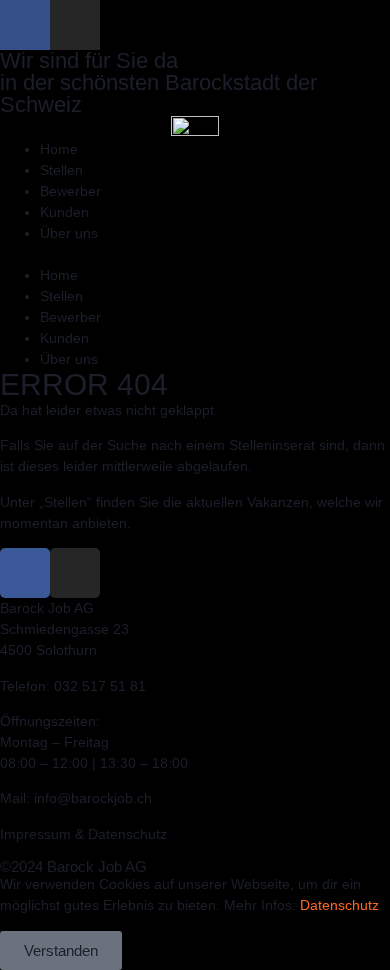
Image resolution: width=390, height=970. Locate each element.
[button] (195, 254)
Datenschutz (339, 905)
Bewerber (70, 191)
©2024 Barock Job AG (73, 866)
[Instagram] (75, 25)
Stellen (61, 170)
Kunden (64, 212)
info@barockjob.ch (93, 798)
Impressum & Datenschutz (83, 834)
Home (59, 149)
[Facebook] (25, 25)
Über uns (69, 233)
